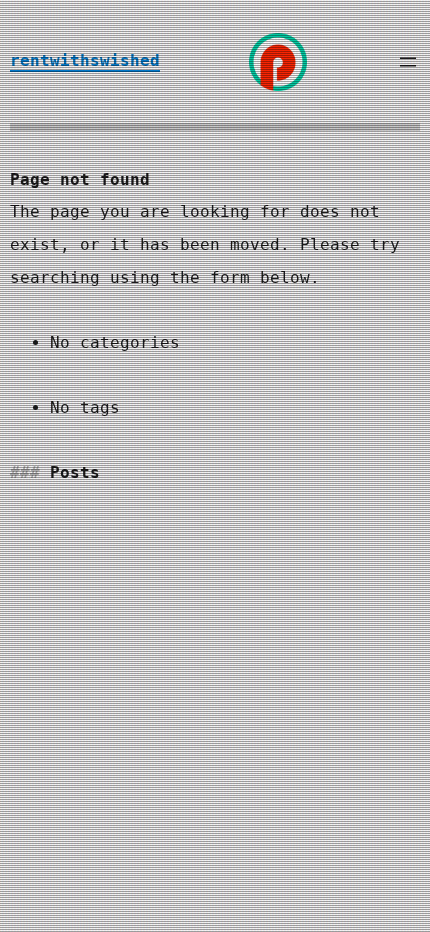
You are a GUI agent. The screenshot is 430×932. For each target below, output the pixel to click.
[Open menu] (408, 62)
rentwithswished (85, 60)
